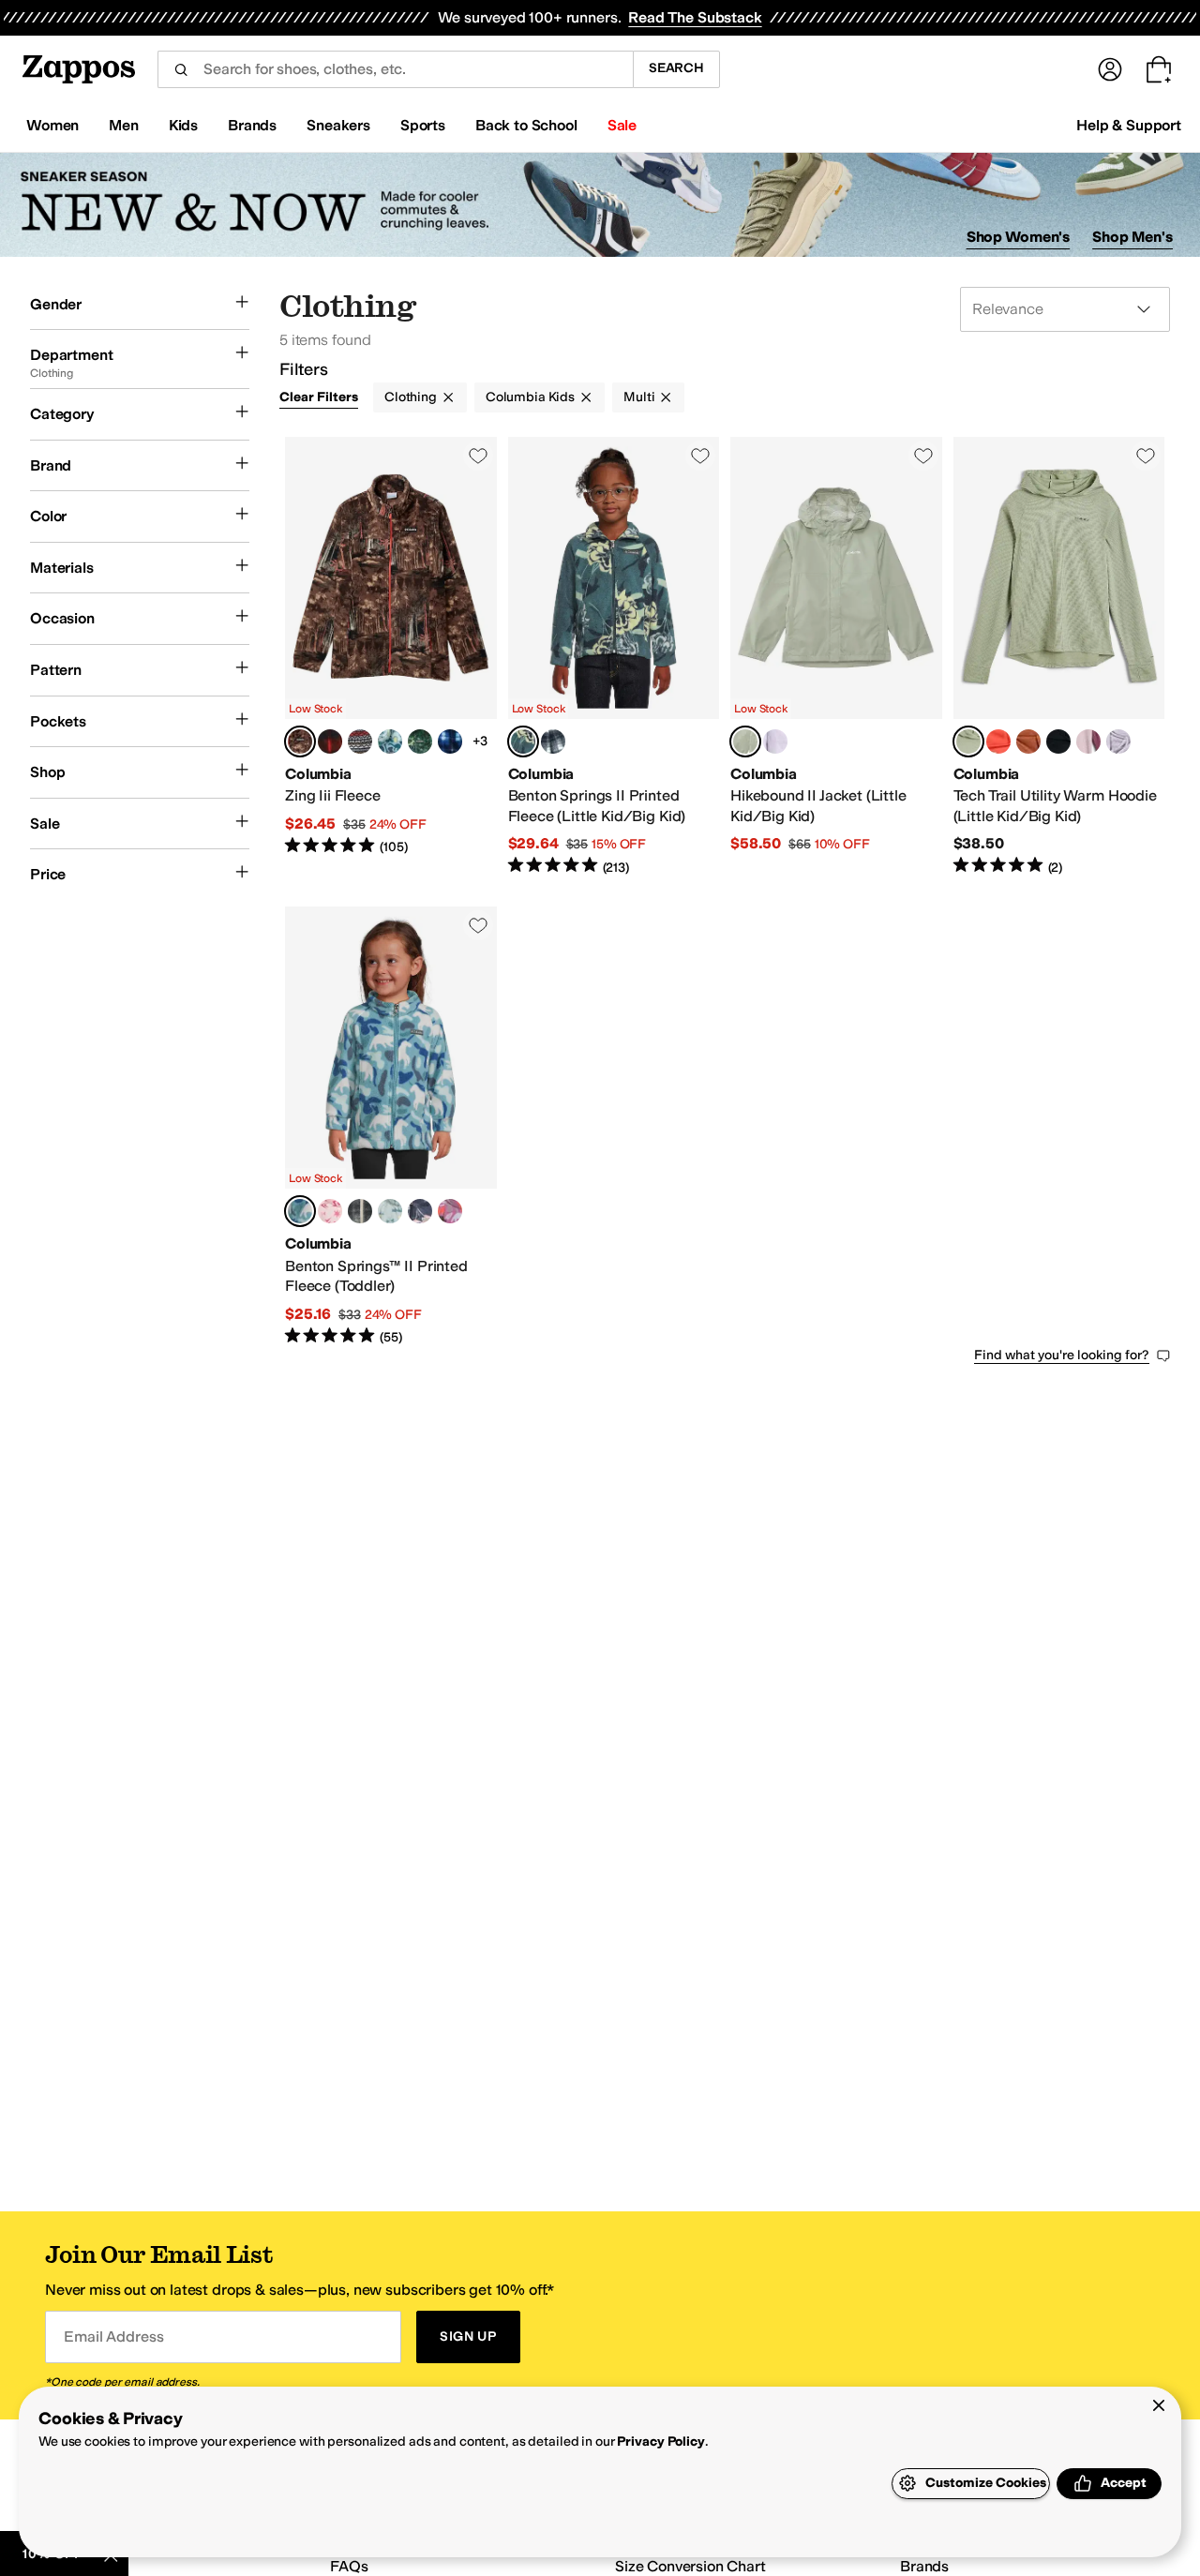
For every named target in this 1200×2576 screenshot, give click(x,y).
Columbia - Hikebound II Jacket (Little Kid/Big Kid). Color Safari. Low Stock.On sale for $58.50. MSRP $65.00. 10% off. (836, 657)
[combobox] (395, 69)
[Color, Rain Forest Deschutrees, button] (420, 741)
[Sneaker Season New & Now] (600, 205)
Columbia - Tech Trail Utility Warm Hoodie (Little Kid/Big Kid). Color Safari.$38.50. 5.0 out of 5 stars (1059, 657)
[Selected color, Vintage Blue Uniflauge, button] (300, 1211)
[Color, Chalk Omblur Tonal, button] (553, 741)
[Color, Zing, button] (998, 741)
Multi (639, 397)
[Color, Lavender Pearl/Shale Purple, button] (1118, 741)
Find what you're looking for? (1062, 1355)
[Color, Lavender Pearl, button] (775, 741)
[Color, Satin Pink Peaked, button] (330, 1211)
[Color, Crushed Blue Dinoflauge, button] (390, 741)
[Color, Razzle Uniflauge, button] (450, 1211)
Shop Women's (1019, 237)
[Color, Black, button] (1058, 741)
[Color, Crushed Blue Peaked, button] (390, 1211)
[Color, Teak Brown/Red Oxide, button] (1028, 741)
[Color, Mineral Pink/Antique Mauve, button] (1088, 741)
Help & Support (1129, 125)
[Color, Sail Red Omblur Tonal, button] (330, 741)
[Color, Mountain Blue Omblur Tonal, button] (450, 741)
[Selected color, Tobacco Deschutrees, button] (300, 741)
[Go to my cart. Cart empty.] (1159, 69)
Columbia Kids (530, 397)
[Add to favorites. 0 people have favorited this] (478, 456)
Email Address (113, 2336)
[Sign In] (1110, 69)
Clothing (411, 397)
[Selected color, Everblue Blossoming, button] (523, 741)
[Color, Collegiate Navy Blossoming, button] (420, 1211)
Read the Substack (695, 17)
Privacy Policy (660, 2441)
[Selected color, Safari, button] (745, 741)
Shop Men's (1132, 237)
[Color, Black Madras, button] (360, 741)
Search (676, 68)
